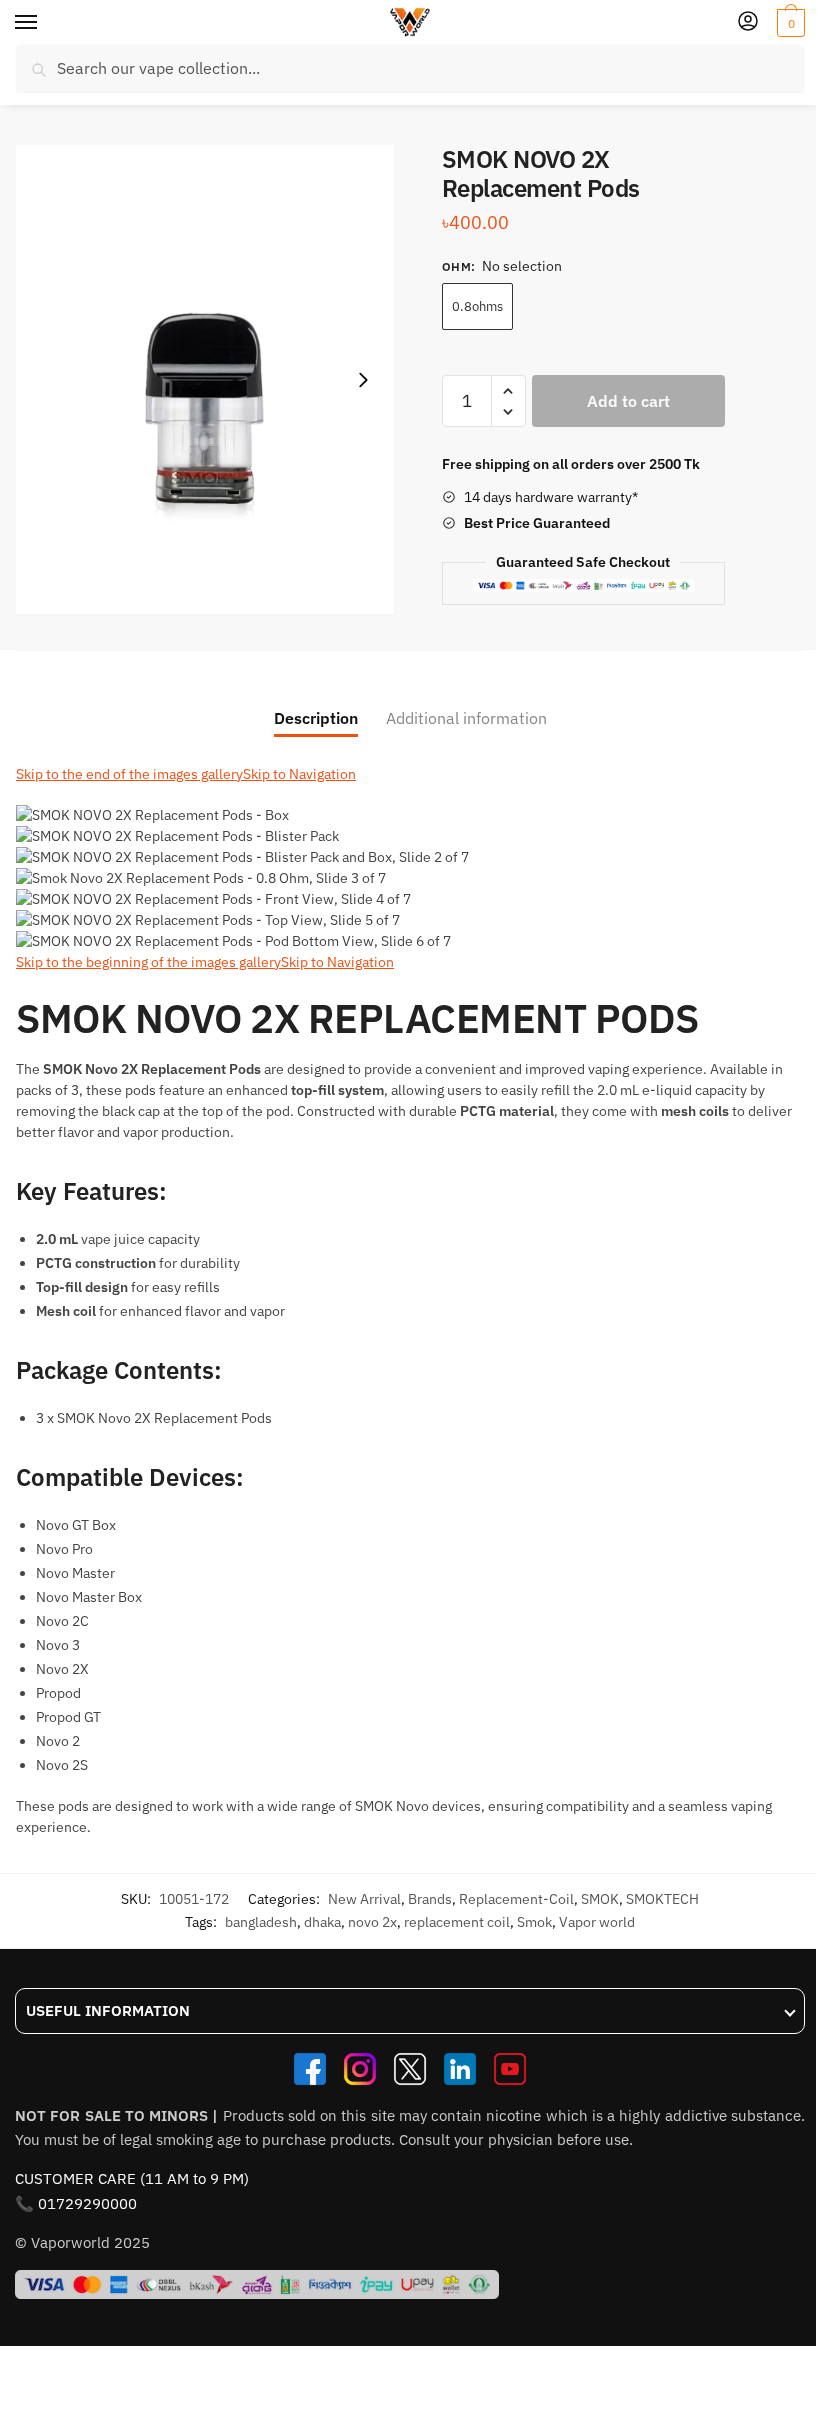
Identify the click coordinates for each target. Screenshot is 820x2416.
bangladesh (261, 1922)
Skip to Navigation (299, 774)
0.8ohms (477, 306)
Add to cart (628, 401)
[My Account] (748, 22)
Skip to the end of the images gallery (129, 774)
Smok (534, 1922)
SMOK (600, 1899)
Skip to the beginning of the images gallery (148, 962)
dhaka (322, 1922)
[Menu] (45, 23)
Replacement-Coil (516, 1899)
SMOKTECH (662, 1899)
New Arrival (364, 1899)
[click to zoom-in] (205, 379)
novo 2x (372, 1922)
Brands (430, 1899)
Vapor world (597, 1922)
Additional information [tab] (466, 718)
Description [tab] (316, 718)
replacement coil (457, 1922)
